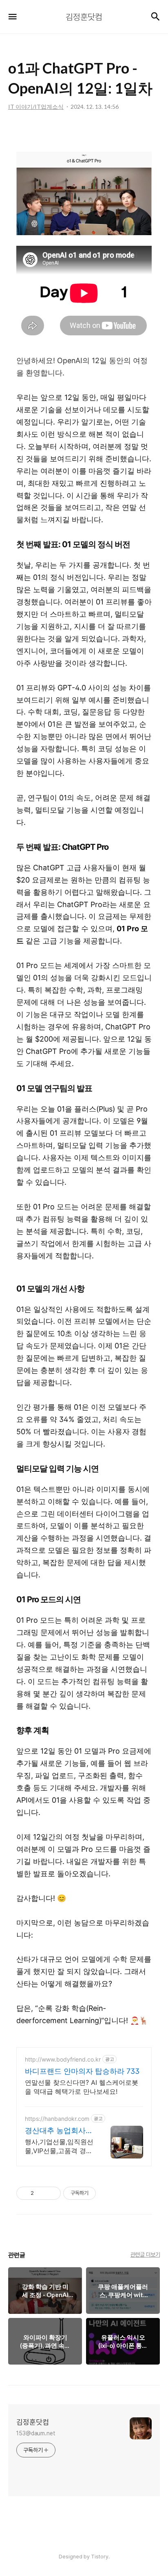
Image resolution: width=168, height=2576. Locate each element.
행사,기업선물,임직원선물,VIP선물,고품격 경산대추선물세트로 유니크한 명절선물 (59, 2146)
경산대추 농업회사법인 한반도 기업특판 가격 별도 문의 (59, 2131)
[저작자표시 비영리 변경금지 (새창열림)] (107, 2193)
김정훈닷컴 (33, 2422)
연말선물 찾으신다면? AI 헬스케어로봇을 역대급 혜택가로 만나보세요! (82, 2087)
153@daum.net (36, 2433)
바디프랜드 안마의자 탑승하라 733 (82, 2071)
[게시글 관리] (52, 2193)
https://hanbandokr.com (57, 2119)
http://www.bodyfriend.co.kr (63, 2059)
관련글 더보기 (145, 2255)
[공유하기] (41, 2193)
